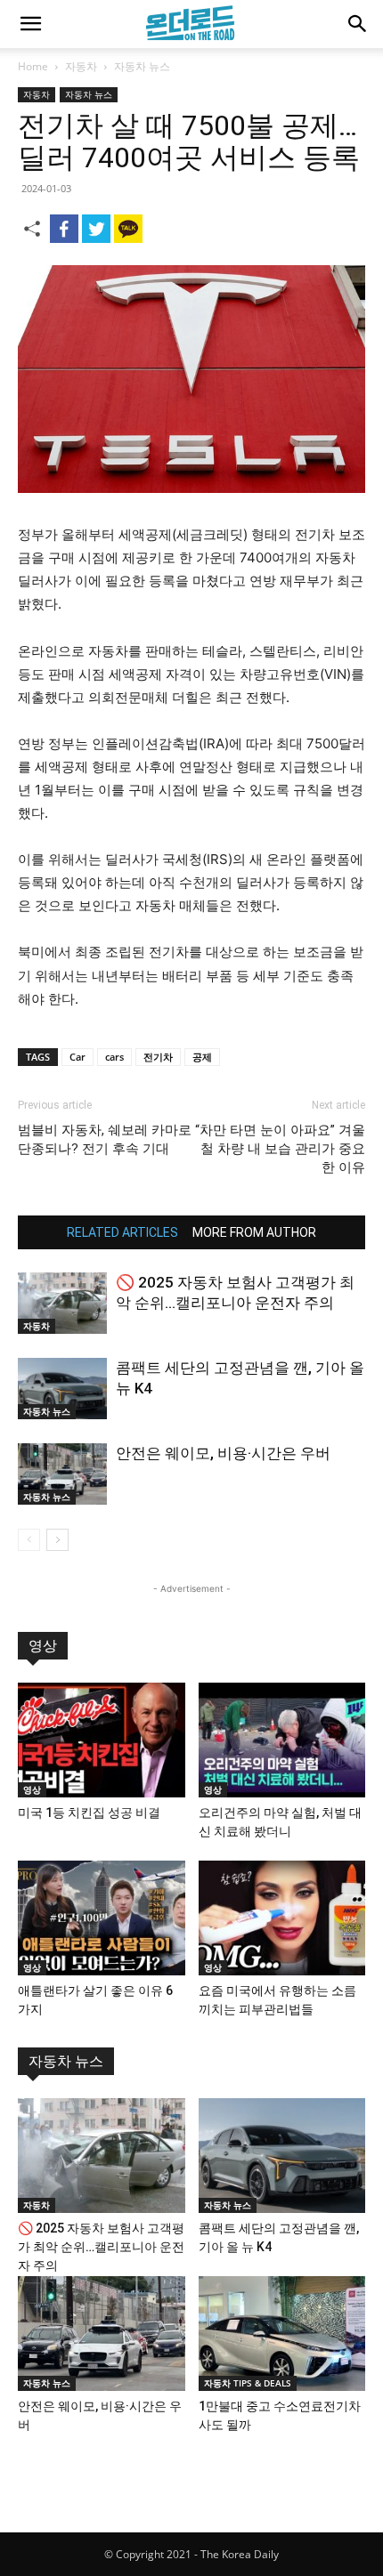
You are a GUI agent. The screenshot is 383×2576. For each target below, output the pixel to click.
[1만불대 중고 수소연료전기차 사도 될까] (282, 2334)
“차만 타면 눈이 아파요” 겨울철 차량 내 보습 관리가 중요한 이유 (280, 1149)
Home (33, 66)
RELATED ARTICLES (122, 1232)
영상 (43, 1646)
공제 (202, 1057)
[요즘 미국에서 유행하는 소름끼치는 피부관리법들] (282, 1918)
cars (114, 1057)
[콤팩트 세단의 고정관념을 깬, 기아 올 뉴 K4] (62, 1389)
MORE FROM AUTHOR (254, 1232)
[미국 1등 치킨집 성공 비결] (102, 1740)
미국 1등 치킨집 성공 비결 (89, 1813)
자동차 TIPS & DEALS (248, 2383)
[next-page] (57, 1540)
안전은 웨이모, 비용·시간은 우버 (223, 1453)
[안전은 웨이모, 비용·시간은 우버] (62, 1474)
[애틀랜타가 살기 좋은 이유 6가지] (102, 1918)
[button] (30, 24)
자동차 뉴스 (142, 66)
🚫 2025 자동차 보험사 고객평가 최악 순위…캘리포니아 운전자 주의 (101, 2247)
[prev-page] (29, 1540)
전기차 (158, 1057)
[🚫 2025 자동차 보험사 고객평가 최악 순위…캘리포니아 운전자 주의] (62, 1303)
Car (77, 1057)
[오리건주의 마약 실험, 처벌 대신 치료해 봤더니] (282, 1740)
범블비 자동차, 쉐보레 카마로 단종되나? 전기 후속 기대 (105, 1139)
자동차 (81, 66)
